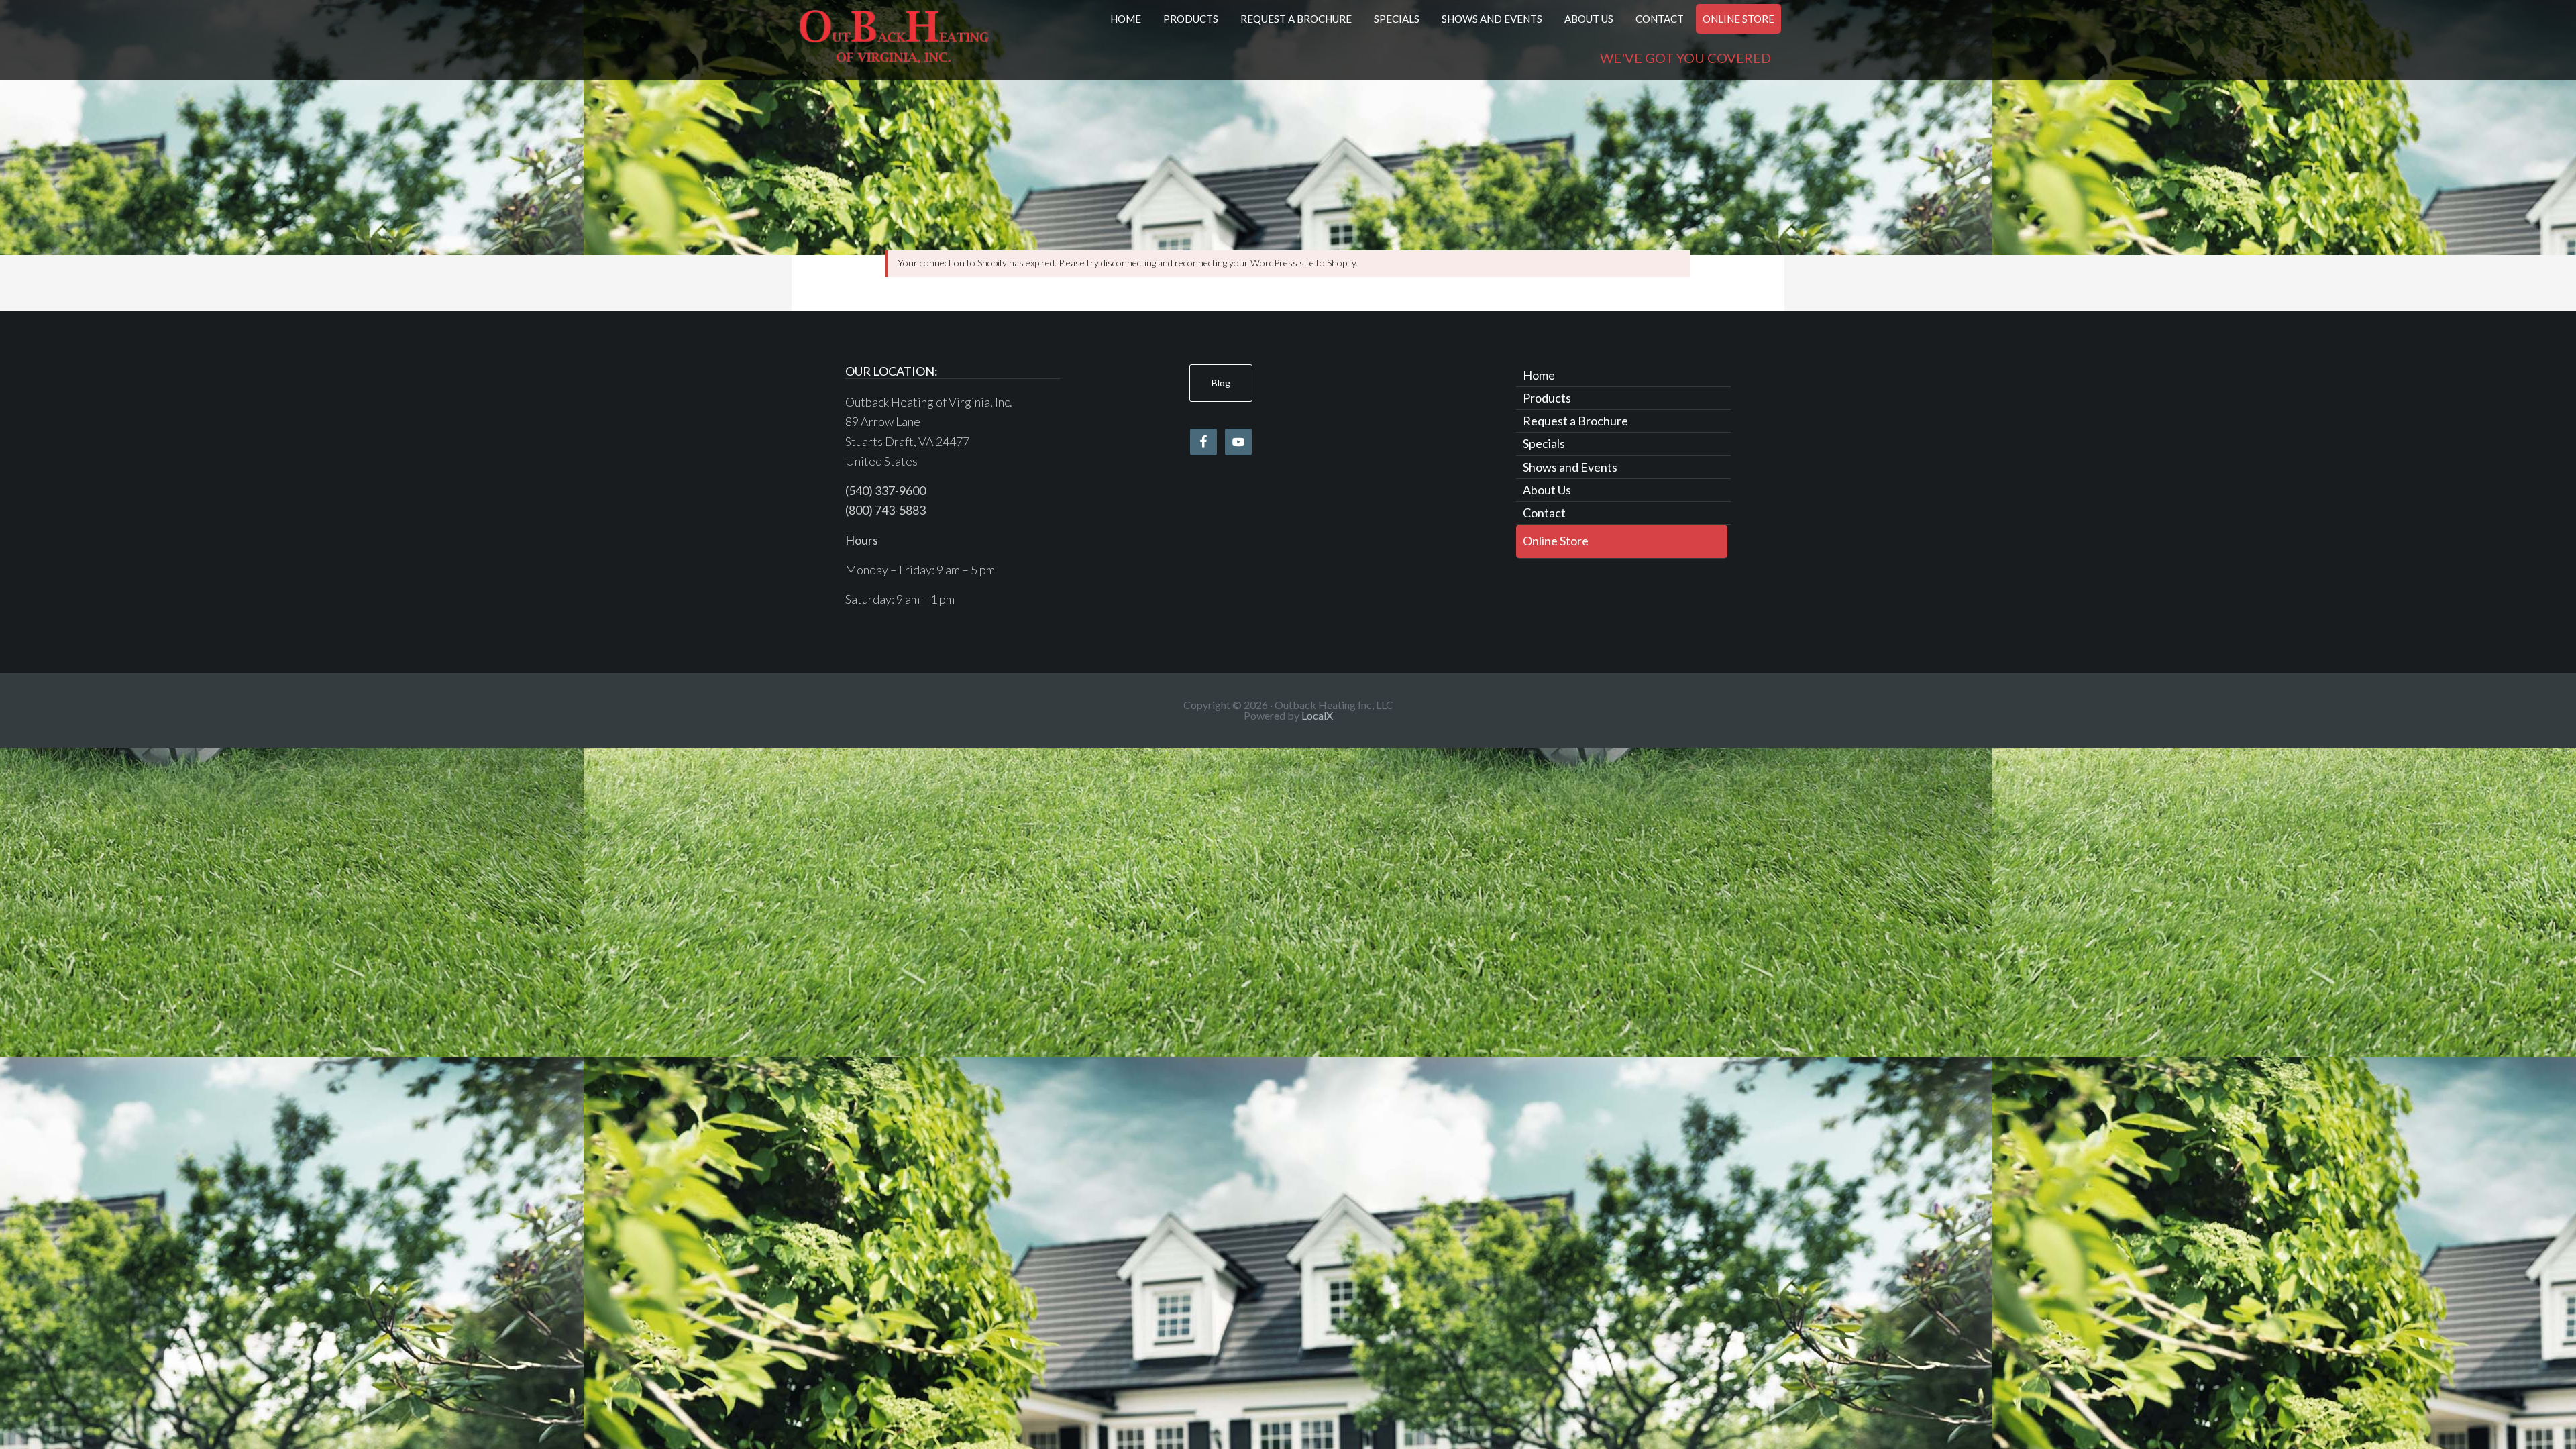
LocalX (1317, 715)
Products (1547, 398)
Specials (1544, 443)
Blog (1221, 383)
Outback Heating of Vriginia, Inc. (894, 40)
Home (1539, 375)
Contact (1544, 513)
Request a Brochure (1575, 421)
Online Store (1556, 541)
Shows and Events (1570, 467)
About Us (1547, 490)
